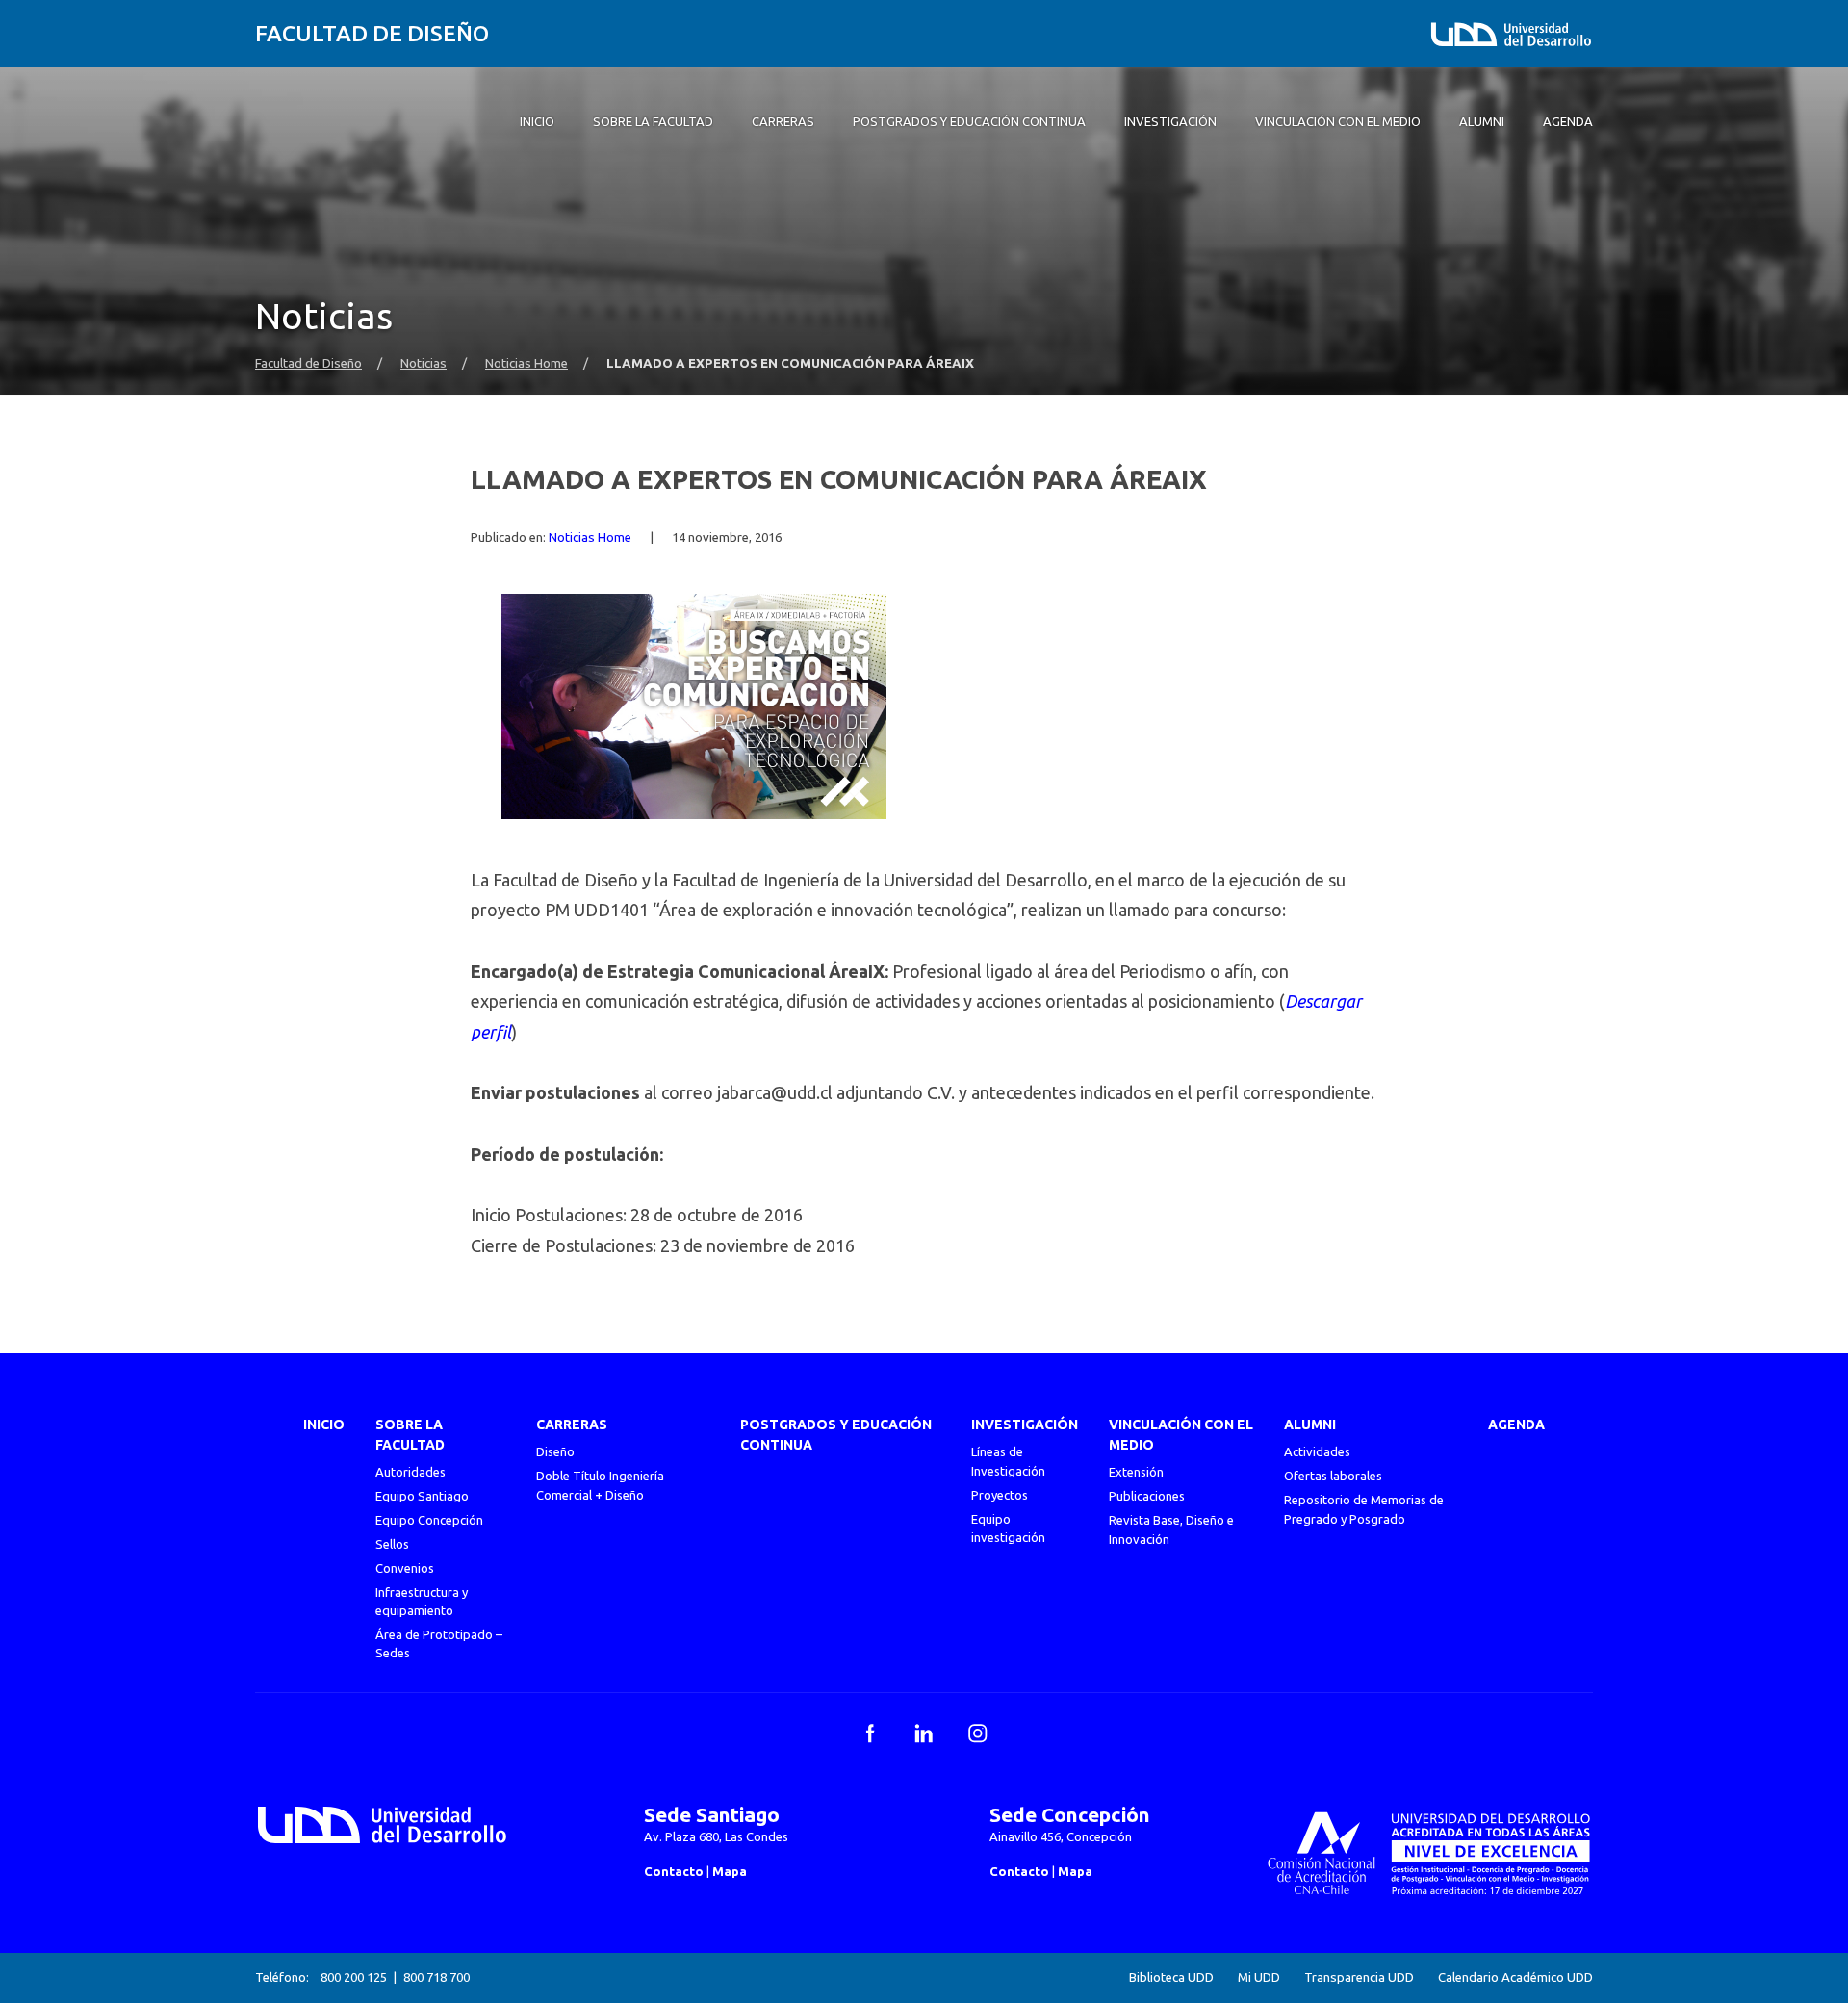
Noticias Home (526, 363)
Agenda (1516, 1425)
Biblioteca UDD (1171, 1977)
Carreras (572, 1425)
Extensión (1136, 1472)
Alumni (1310, 1425)
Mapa (730, 1871)
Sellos (392, 1544)
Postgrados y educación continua (836, 1435)
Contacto (674, 1871)
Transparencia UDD (1359, 1977)
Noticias (423, 363)
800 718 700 (436, 1977)
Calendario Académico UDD (1515, 1977)
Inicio (324, 1425)
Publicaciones (1147, 1496)
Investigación (1025, 1425)
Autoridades (411, 1472)
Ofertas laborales (1333, 1476)
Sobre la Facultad (410, 1435)
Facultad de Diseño (372, 33)
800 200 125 (354, 1977)
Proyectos (1000, 1495)
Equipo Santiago (422, 1496)
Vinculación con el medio (1181, 1435)
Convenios (405, 1568)
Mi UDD (1259, 1977)
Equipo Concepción (429, 1520)
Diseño (555, 1451)
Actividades (1317, 1451)
